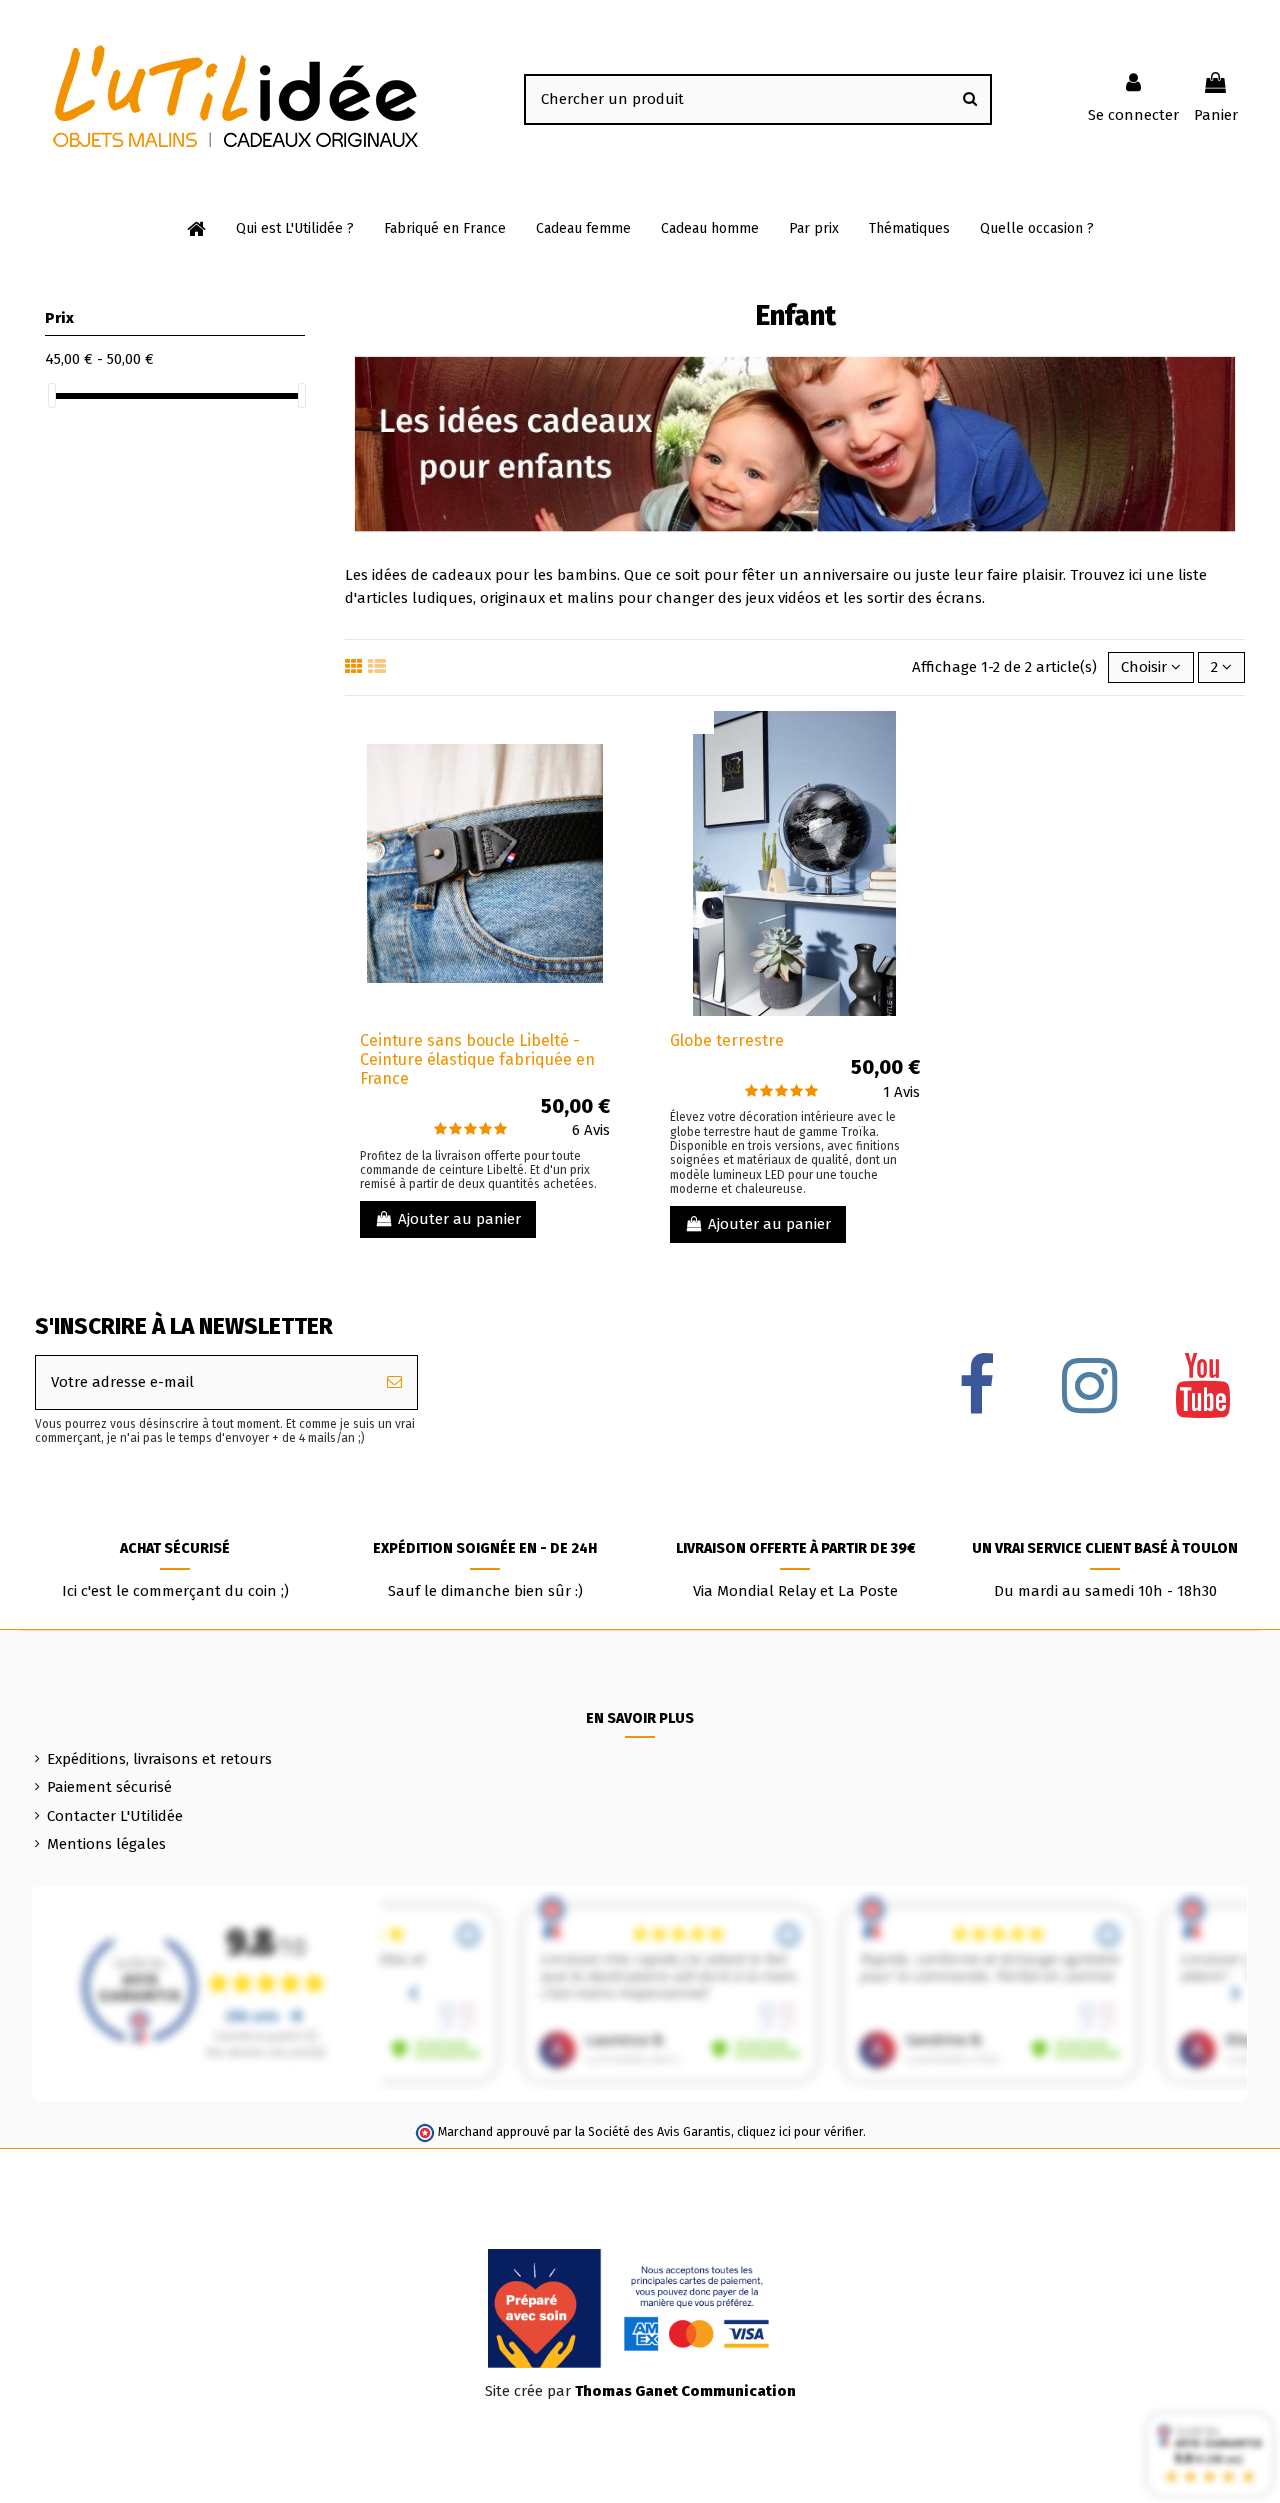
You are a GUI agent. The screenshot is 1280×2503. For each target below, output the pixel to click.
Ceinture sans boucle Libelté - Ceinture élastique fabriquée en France (477, 1059)
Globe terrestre (727, 1040)
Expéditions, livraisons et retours (159, 1759)
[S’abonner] (394, 1382)
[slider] (52, 395)
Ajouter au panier (459, 1219)
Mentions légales (106, 1844)
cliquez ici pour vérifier (800, 2131)
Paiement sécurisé (109, 1787)
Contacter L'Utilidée (115, 1816)
